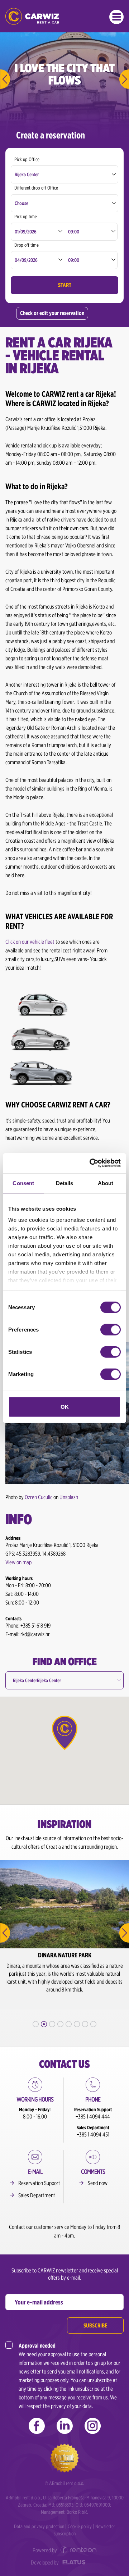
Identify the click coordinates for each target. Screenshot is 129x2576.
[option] (64, 1935)
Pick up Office (27, 159)
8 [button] (93, 2024)
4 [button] (60, 2024)
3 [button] (52, 2024)
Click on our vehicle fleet (30, 942)
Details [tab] (65, 1183)
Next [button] (124, 1933)
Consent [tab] (23, 1183)
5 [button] (69, 2024)
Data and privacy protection (39, 2526)
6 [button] (77, 2024)
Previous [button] (5, 1933)
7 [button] (85, 2024)
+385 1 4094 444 (93, 2117)
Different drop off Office (36, 188)
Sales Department (37, 2195)
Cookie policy (80, 2526)
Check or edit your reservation (52, 313)
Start (65, 285)
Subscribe (95, 2325)
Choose (21, 203)
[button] (64, 1733)
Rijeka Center (27, 174)
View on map (18, 1562)
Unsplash (69, 1497)
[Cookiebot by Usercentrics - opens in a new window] (91, 1163)
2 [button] (44, 2024)
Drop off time (27, 245)
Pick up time (26, 217)
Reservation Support (39, 2183)
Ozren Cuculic (39, 1497)
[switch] (111, 1329)
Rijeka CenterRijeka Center (37, 1680)
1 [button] (36, 2024)
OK (65, 1407)
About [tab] (106, 1183)
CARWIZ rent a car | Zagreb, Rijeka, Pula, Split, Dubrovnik (32, 16)
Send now (98, 2183)
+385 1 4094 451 (93, 2134)
